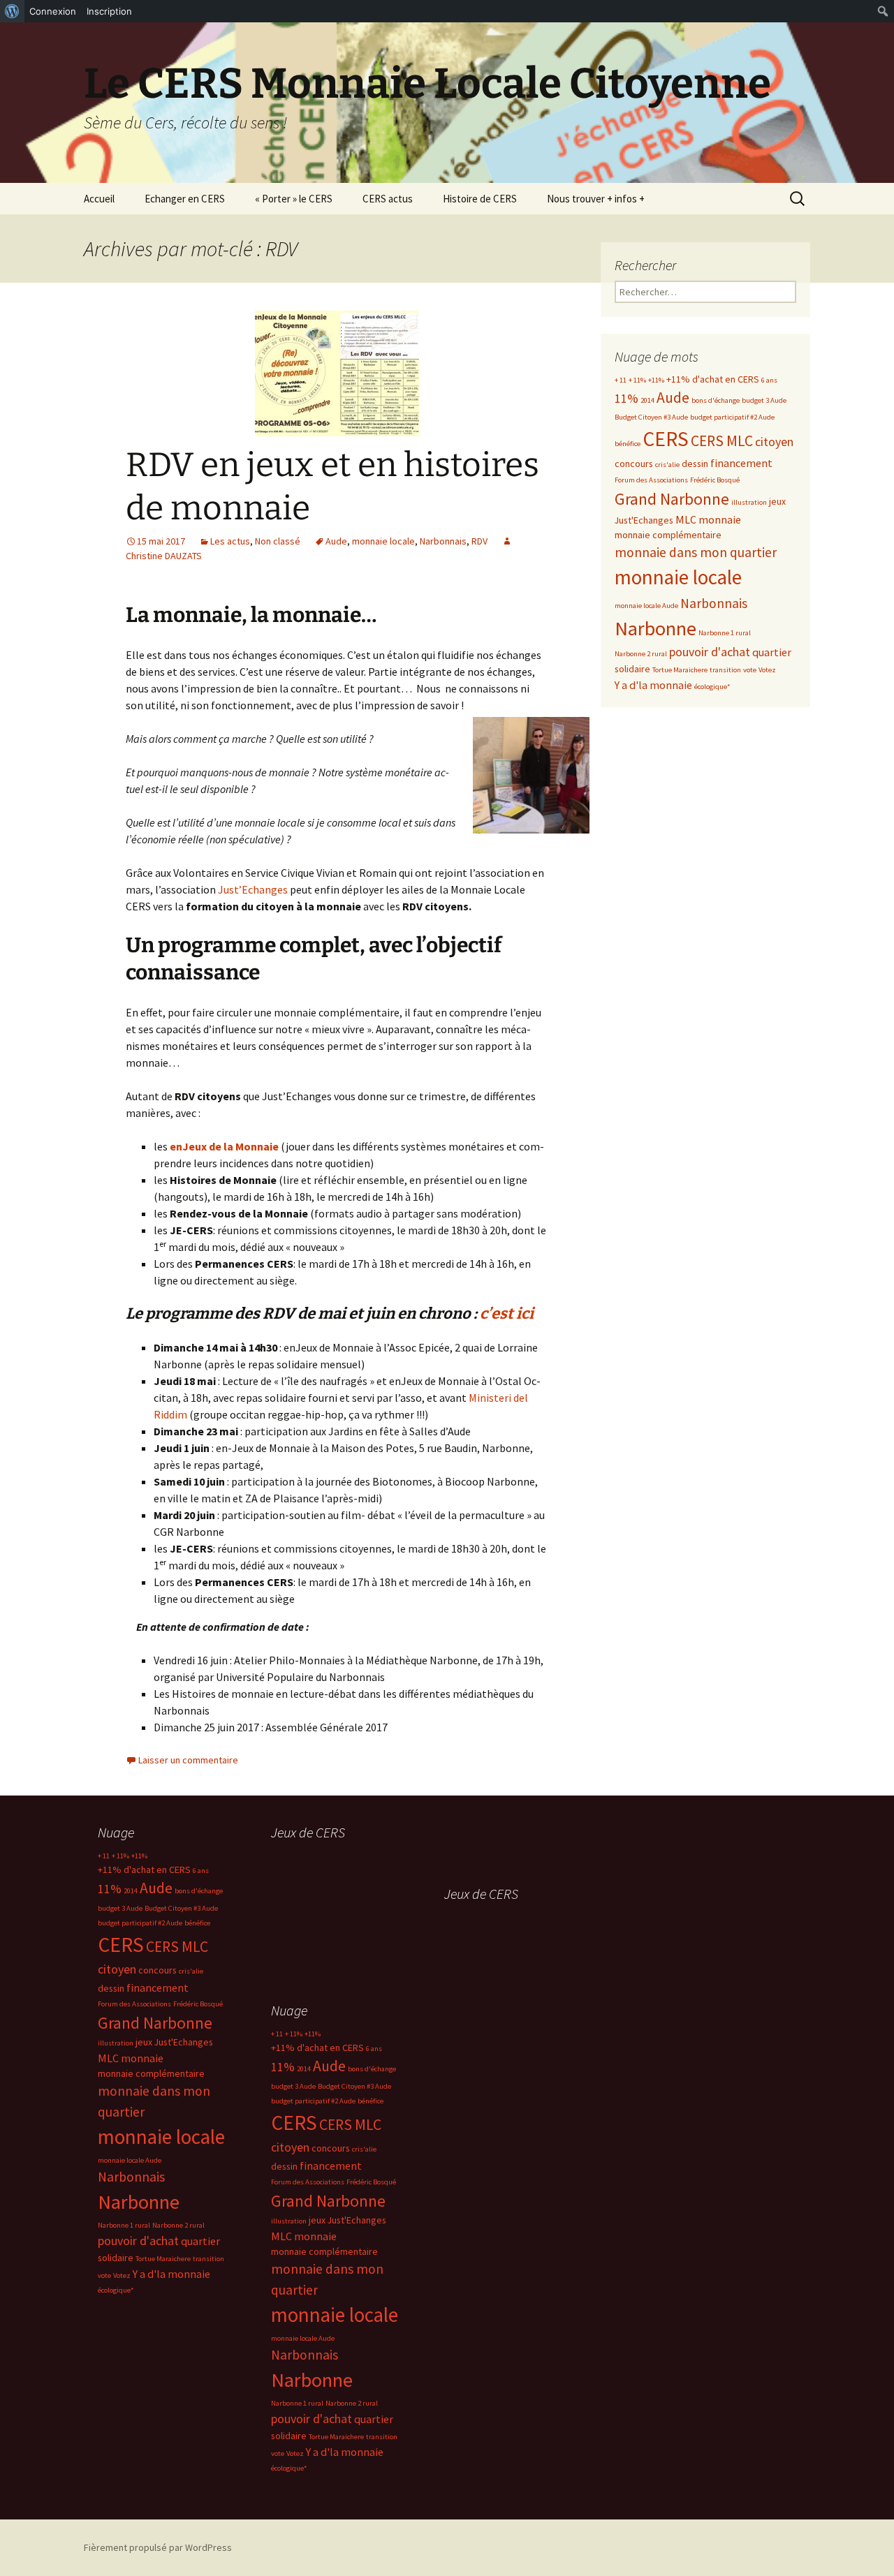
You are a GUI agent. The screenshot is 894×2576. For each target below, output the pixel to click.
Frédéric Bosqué (715, 480)
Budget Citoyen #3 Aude (651, 417)
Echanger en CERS (185, 199)
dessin (695, 464)
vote (750, 670)
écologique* (712, 687)
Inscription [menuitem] (109, 11)
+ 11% (637, 380)
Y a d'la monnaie (653, 685)
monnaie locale (383, 541)
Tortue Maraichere (680, 670)
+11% (656, 380)
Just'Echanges (644, 520)
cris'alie (667, 465)
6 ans (769, 380)
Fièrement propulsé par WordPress (158, 2547)
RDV (479, 541)
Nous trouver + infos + (596, 199)
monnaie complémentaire (668, 535)
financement (741, 463)
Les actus (230, 541)
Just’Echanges (254, 889)
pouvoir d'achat (710, 652)
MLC (686, 519)
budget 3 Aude (764, 400)
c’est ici (507, 1313)
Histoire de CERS (480, 199)
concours (634, 464)
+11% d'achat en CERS (713, 379)
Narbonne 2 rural (641, 654)
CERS (666, 439)
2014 (647, 400)
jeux (777, 501)
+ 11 (621, 380)
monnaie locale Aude (646, 606)
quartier (772, 652)
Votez (767, 670)
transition (725, 670)
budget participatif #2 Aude (732, 417)
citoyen (774, 442)
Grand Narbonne (672, 499)
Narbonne (655, 628)
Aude (336, 541)
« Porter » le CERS (294, 199)
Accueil (99, 199)
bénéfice (628, 444)
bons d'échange (716, 400)
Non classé (278, 541)
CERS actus (388, 199)
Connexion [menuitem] (53, 11)
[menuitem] (12, 11)
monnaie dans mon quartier (696, 552)
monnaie (720, 519)
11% (626, 398)
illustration (749, 502)
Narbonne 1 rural (725, 633)
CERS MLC (722, 441)
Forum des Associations (651, 480)
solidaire (632, 669)
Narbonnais (443, 541)
